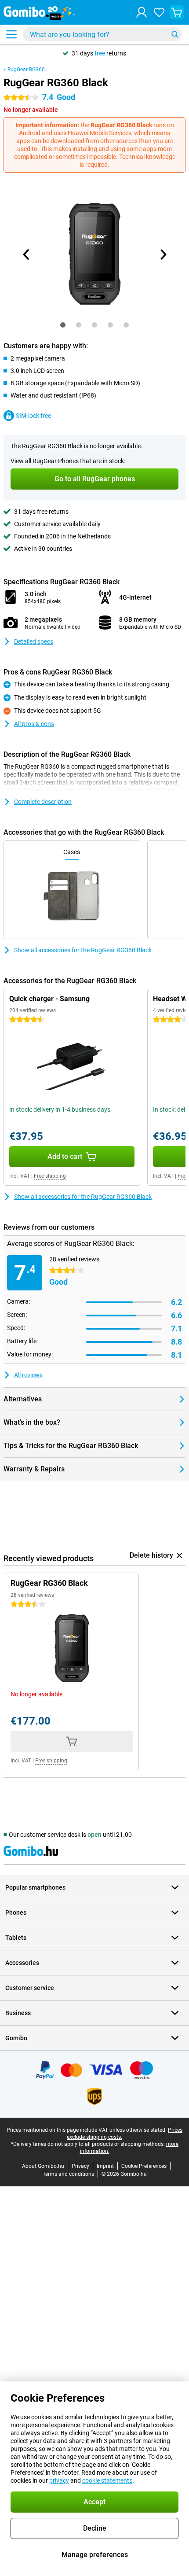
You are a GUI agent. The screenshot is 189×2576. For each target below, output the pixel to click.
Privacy (80, 2166)
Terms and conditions (68, 2174)
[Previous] (26, 254)
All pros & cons (34, 724)
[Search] (175, 34)
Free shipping (50, 1176)
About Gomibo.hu (43, 2166)
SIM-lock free (33, 416)
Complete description (43, 802)
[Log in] (142, 12)
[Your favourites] (159, 12)
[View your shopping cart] (177, 12)
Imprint (105, 2166)
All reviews (28, 1375)
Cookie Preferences (144, 2166)
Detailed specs (34, 641)
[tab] (63, 325)
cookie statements (107, 2480)
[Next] (163, 254)
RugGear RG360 (26, 70)
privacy (59, 2480)
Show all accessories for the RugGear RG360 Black (83, 950)
